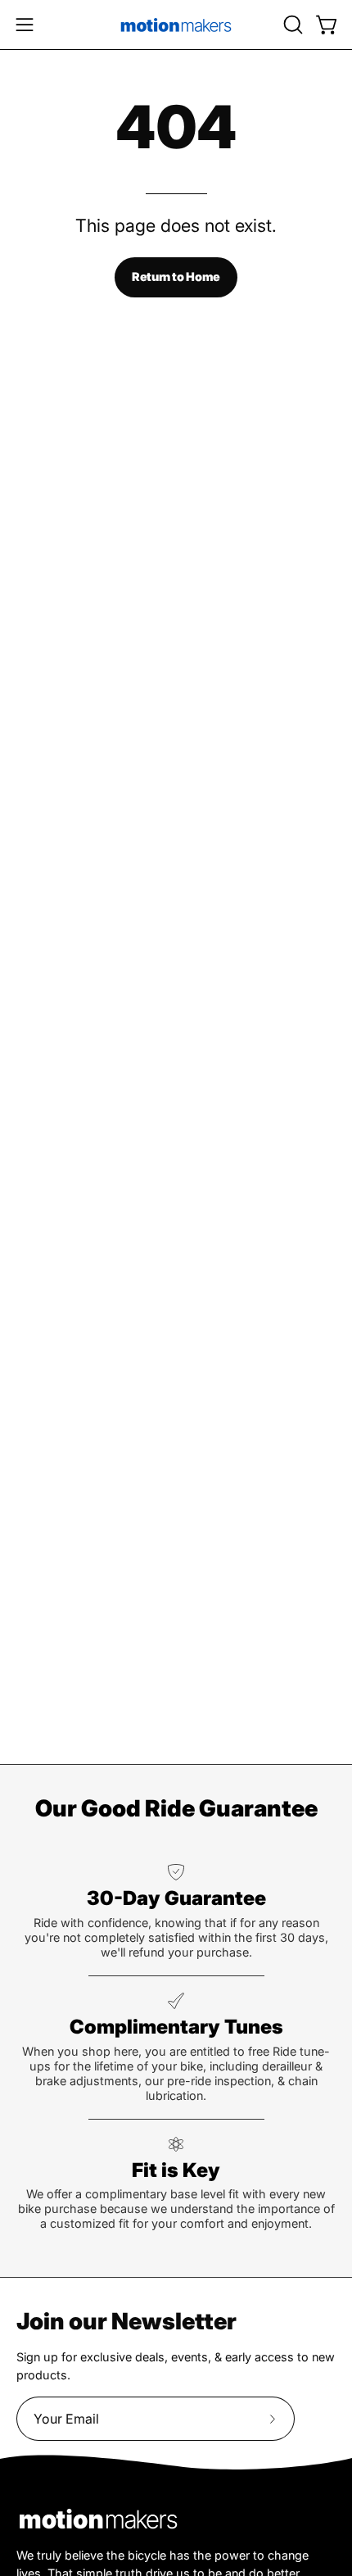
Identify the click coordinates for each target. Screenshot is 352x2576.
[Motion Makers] (176, 25)
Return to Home (176, 277)
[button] (291, 25)
